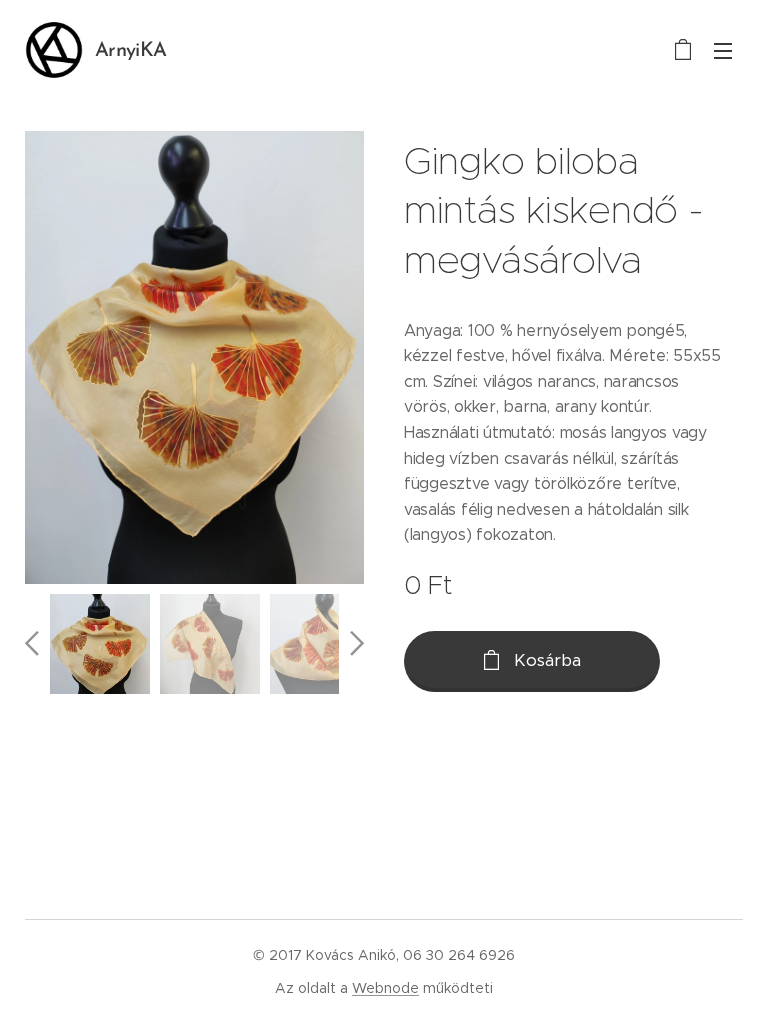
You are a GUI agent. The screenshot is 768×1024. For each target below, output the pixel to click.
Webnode (385, 988)
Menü (723, 50)
